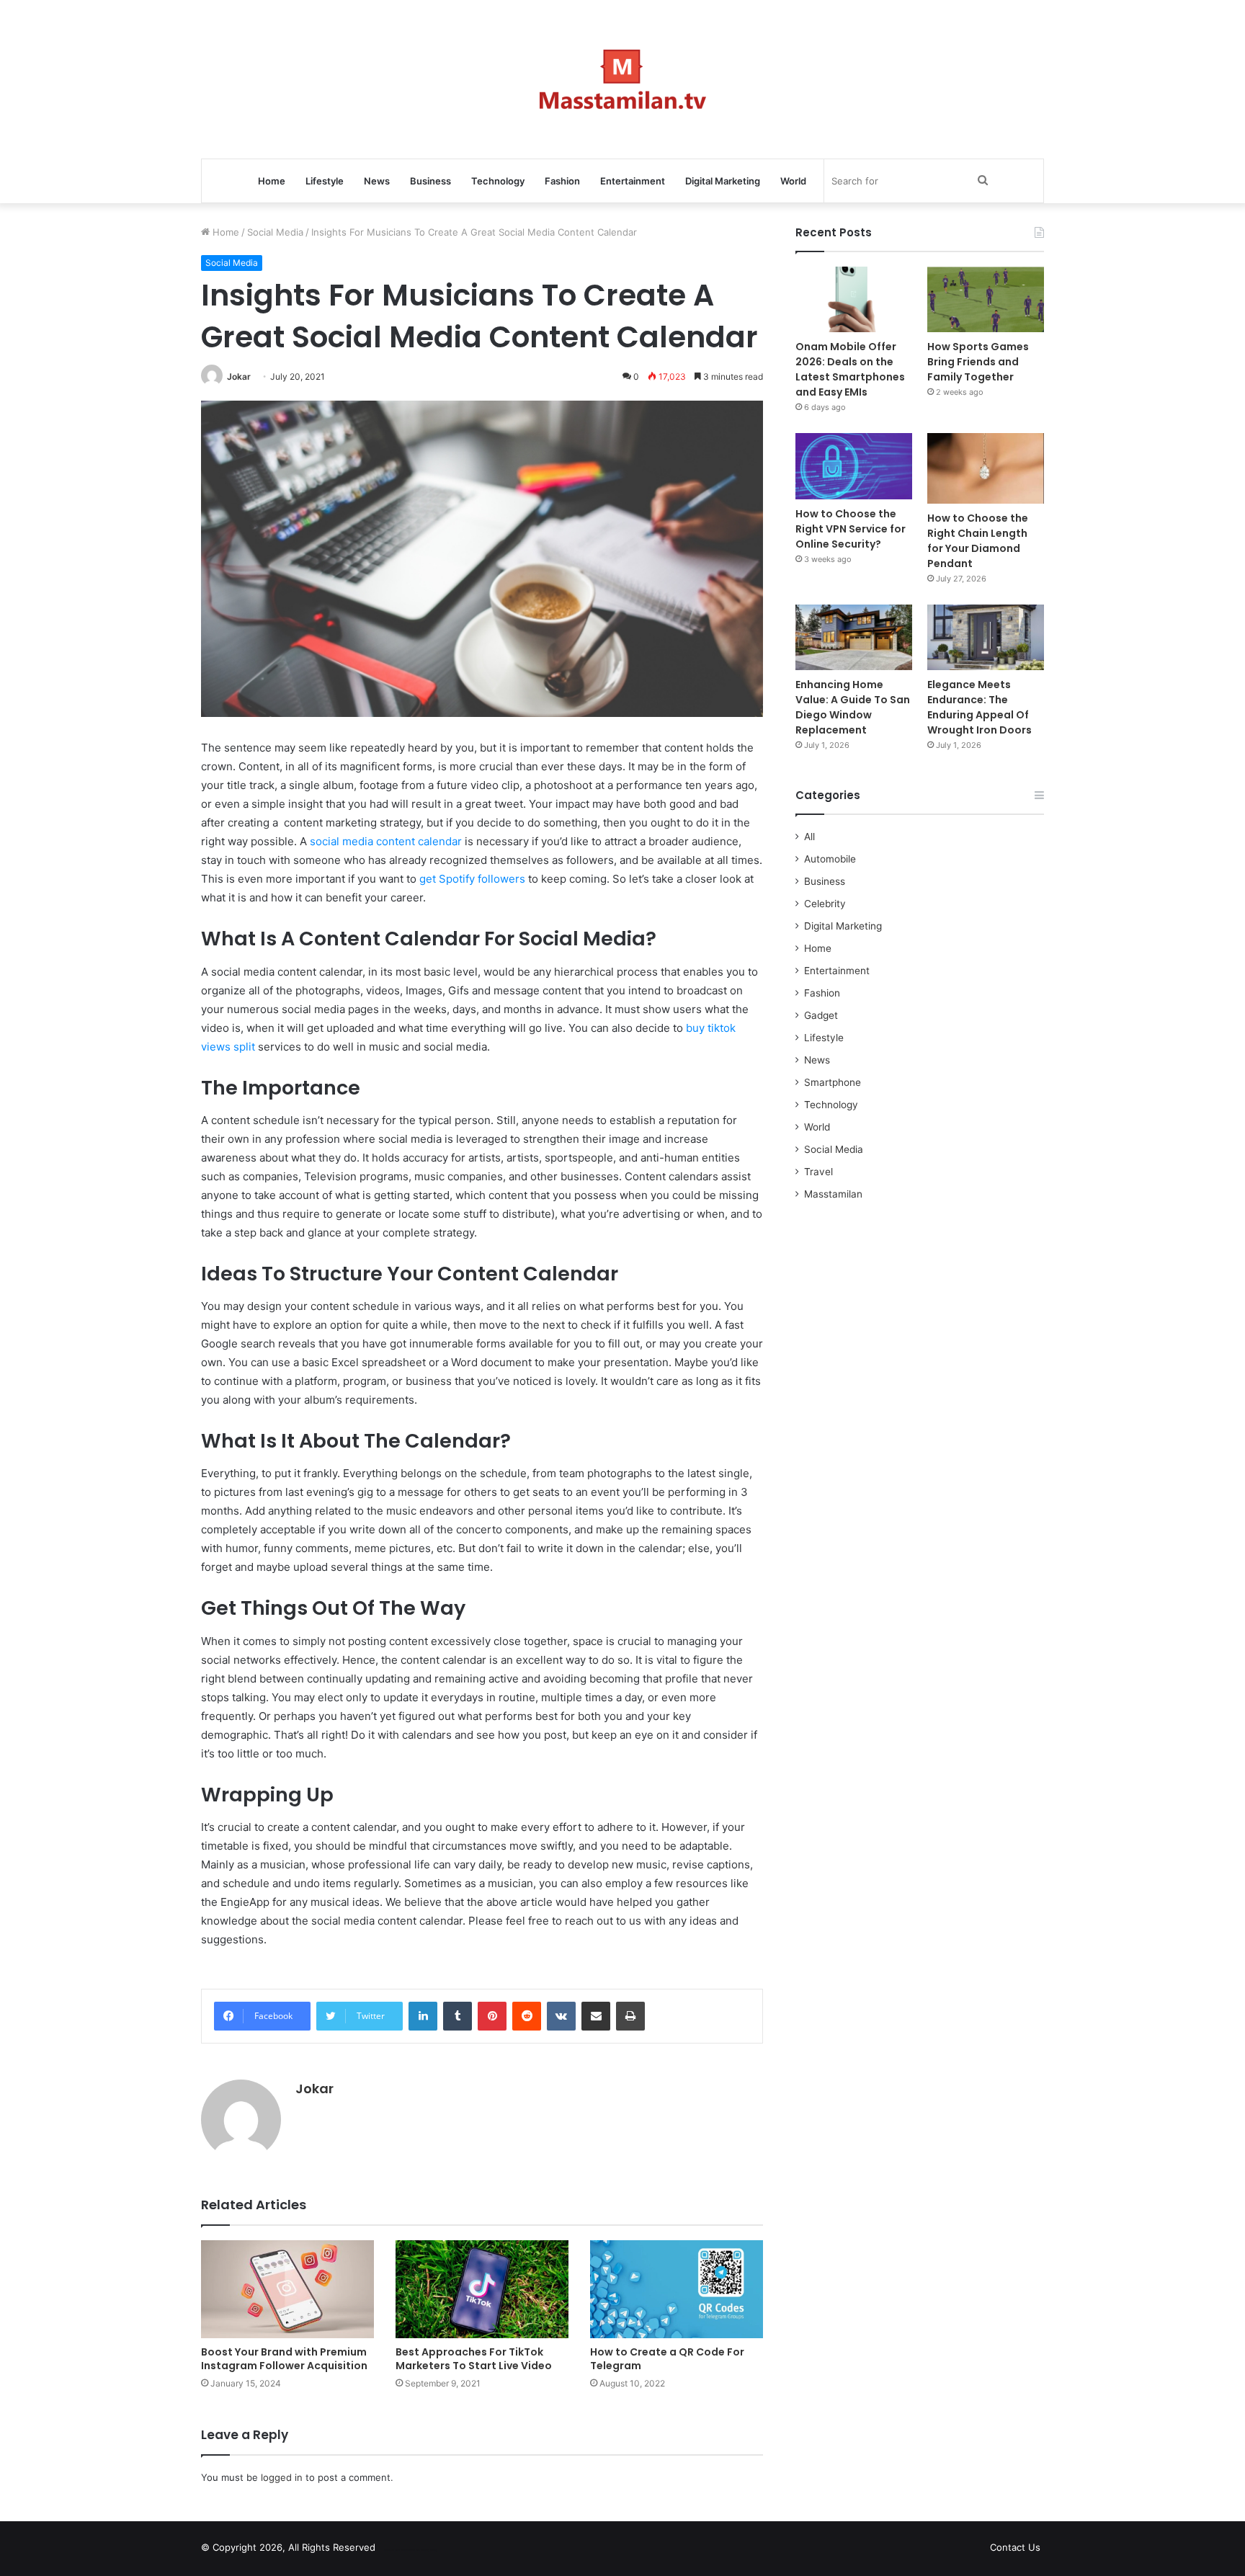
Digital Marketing (723, 181)
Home (272, 181)
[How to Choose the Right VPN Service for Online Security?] (854, 466)
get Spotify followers (472, 879)
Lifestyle (325, 181)
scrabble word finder (396, 2550)
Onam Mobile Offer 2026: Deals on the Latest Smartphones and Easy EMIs (850, 369)
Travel (818, 1172)
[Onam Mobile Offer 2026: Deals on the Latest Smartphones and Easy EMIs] (854, 299)
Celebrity (825, 904)
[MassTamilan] (623, 79)
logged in (282, 2477)
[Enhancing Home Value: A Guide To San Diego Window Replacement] (854, 637)
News (377, 181)
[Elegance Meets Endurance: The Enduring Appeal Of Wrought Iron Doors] (986, 637)
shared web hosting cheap (422, 2550)
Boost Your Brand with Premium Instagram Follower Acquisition (284, 2359)
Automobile (830, 859)
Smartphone (833, 1082)
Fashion (562, 181)
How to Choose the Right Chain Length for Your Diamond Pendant (978, 541)
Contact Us (1015, 2547)
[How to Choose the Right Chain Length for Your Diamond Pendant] (986, 468)
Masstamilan (833, 1194)
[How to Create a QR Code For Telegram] (677, 2289)
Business (430, 181)
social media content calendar (386, 841)
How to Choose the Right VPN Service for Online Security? (851, 529)
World (793, 181)
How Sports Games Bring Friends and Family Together (978, 362)
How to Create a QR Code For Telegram (667, 2359)
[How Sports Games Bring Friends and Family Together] (986, 299)
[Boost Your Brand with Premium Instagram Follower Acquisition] (287, 2289)
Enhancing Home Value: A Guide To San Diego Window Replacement (853, 707)
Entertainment (633, 181)
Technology (498, 181)
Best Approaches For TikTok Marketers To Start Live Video (474, 2359)
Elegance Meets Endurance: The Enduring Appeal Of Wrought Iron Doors (980, 707)
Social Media (275, 232)
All (809, 837)
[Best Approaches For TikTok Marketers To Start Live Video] (482, 2289)
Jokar (239, 376)
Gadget (821, 1015)
